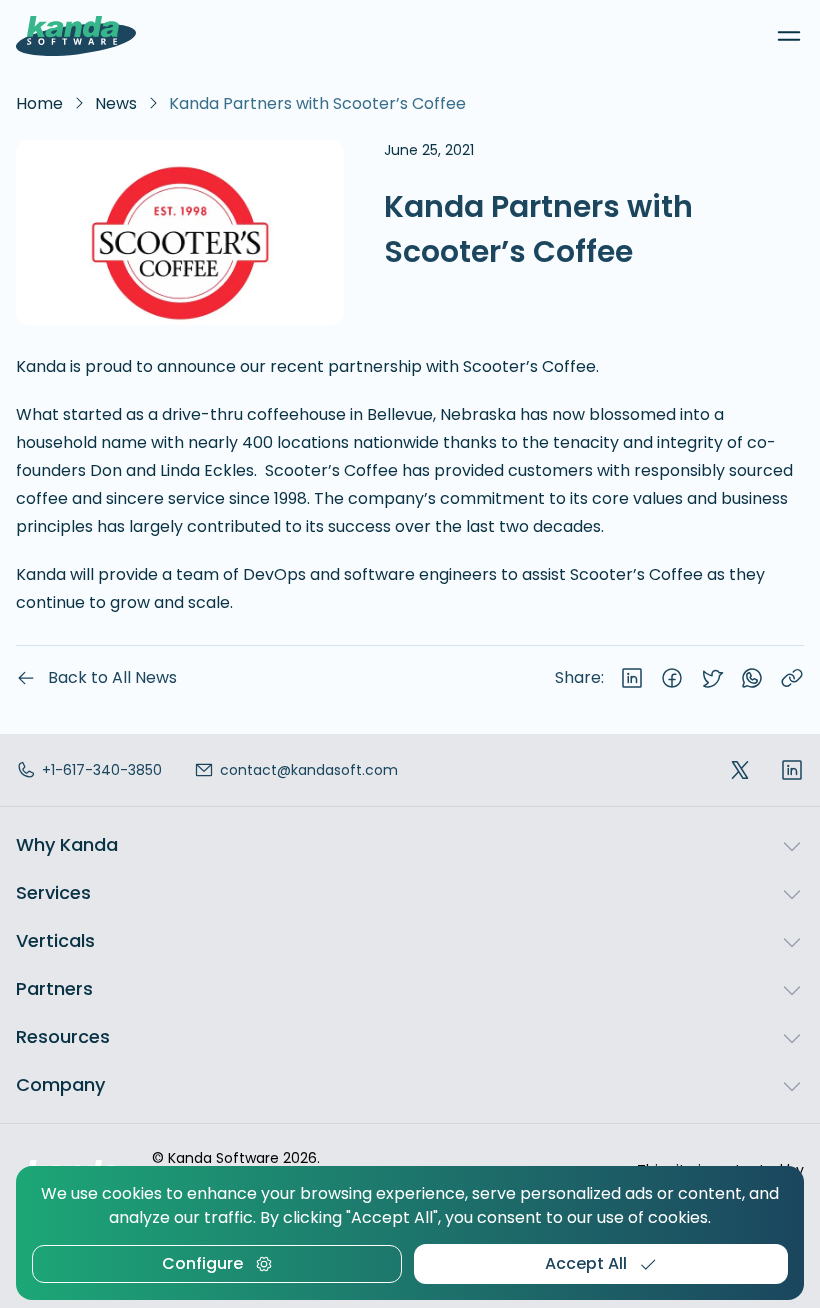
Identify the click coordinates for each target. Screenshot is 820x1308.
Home (39, 103)
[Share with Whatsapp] (752, 678)
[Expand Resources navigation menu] (792, 1037)
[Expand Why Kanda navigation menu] (792, 845)
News (116, 103)
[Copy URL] (792, 678)
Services (53, 892)
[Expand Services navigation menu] (792, 893)
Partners (54, 988)
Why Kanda (67, 844)
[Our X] (740, 770)
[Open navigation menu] (789, 36)
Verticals (55, 940)
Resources (63, 1036)
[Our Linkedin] (792, 770)
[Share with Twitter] (712, 678)
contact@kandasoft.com (309, 770)
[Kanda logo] (76, 36)
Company (60, 1084)
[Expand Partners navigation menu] (792, 989)
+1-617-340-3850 (102, 770)
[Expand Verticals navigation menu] (792, 941)
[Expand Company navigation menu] (792, 1085)
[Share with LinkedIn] (632, 678)
